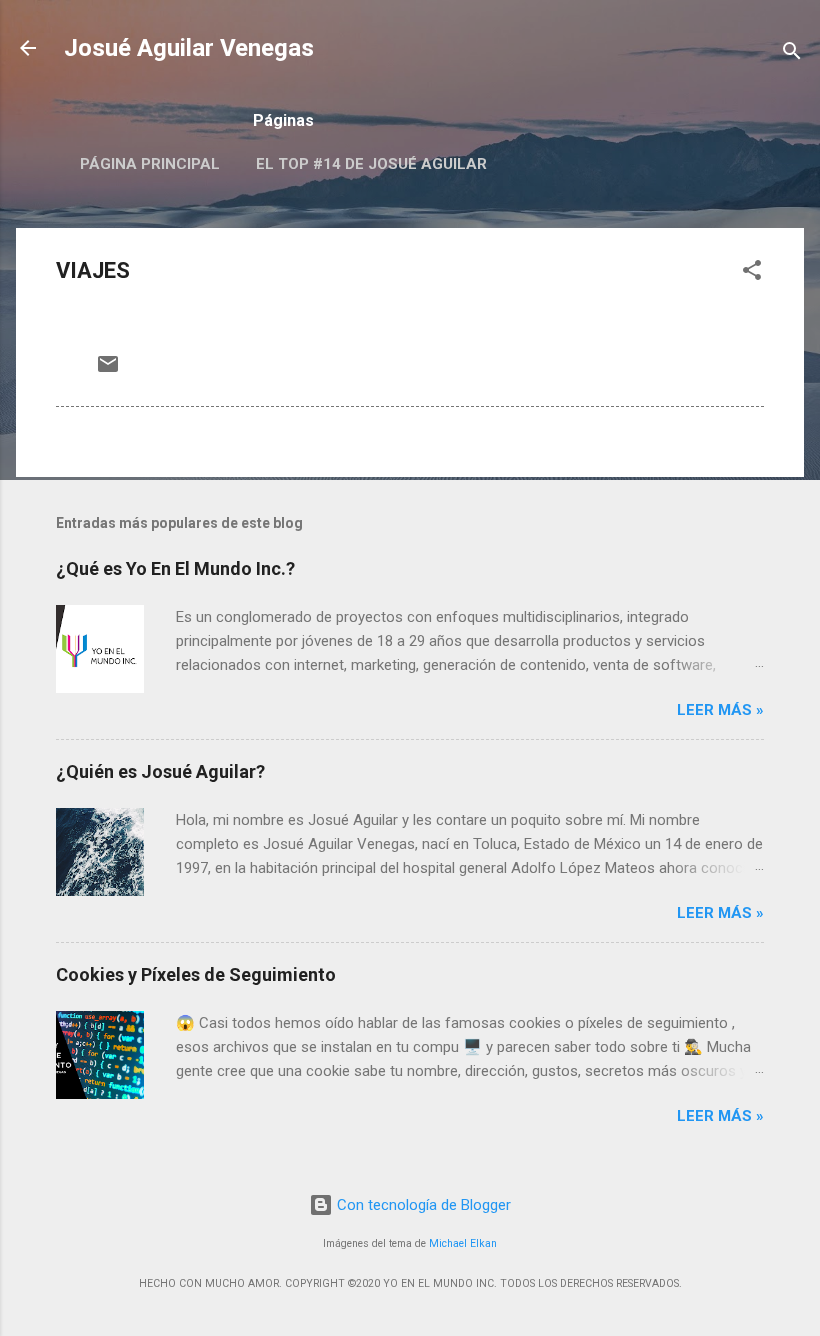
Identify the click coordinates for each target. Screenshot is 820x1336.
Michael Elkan (463, 1243)
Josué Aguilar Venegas (189, 48)
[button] (752, 273)
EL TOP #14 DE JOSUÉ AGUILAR (371, 164)
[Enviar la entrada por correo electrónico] (108, 371)
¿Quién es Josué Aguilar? (160, 771)
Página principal (150, 164)
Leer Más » (720, 710)
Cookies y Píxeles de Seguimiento (196, 974)
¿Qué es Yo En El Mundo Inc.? (175, 568)
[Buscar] (792, 54)
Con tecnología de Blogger (422, 1205)
